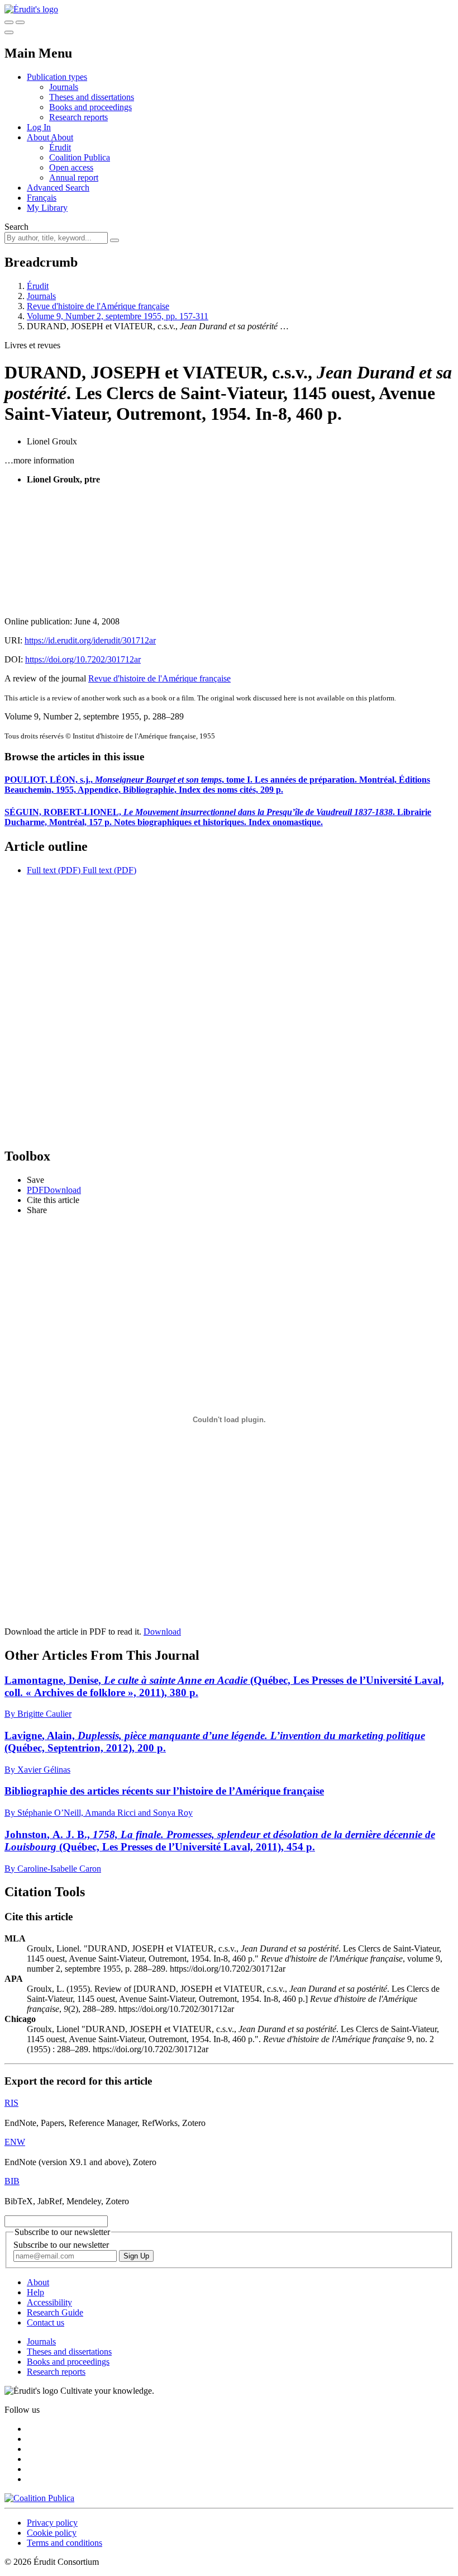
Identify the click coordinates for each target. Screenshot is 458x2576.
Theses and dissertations (92, 97)
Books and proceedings (90, 107)
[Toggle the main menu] (9, 32)
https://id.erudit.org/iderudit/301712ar (90, 640)
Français (42, 198)
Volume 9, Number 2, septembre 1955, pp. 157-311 (118, 316)
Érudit (60, 147)
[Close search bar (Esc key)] (20, 22)
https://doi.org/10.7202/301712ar (83, 659)
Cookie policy (52, 2533)
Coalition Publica (80, 157)
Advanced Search (58, 188)
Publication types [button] (57, 77)
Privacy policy (52, 2523)
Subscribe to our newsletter (61, 2245)
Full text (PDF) (54, 870)
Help (35, 2292)
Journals (64, 87)
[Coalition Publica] (39, 2498)
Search (16, 227)
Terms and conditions (65, 2543)
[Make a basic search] (9, 22)
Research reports (78, 117)
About (62, 137)
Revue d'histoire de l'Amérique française (98, 306)
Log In (39, 127)
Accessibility (49, 2302)
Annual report (74, 177)
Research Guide (55, 2312)
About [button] (39, 137)
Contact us (46, 2322)
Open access (71, 167)
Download (162, 1632)
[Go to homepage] (31, 9)
